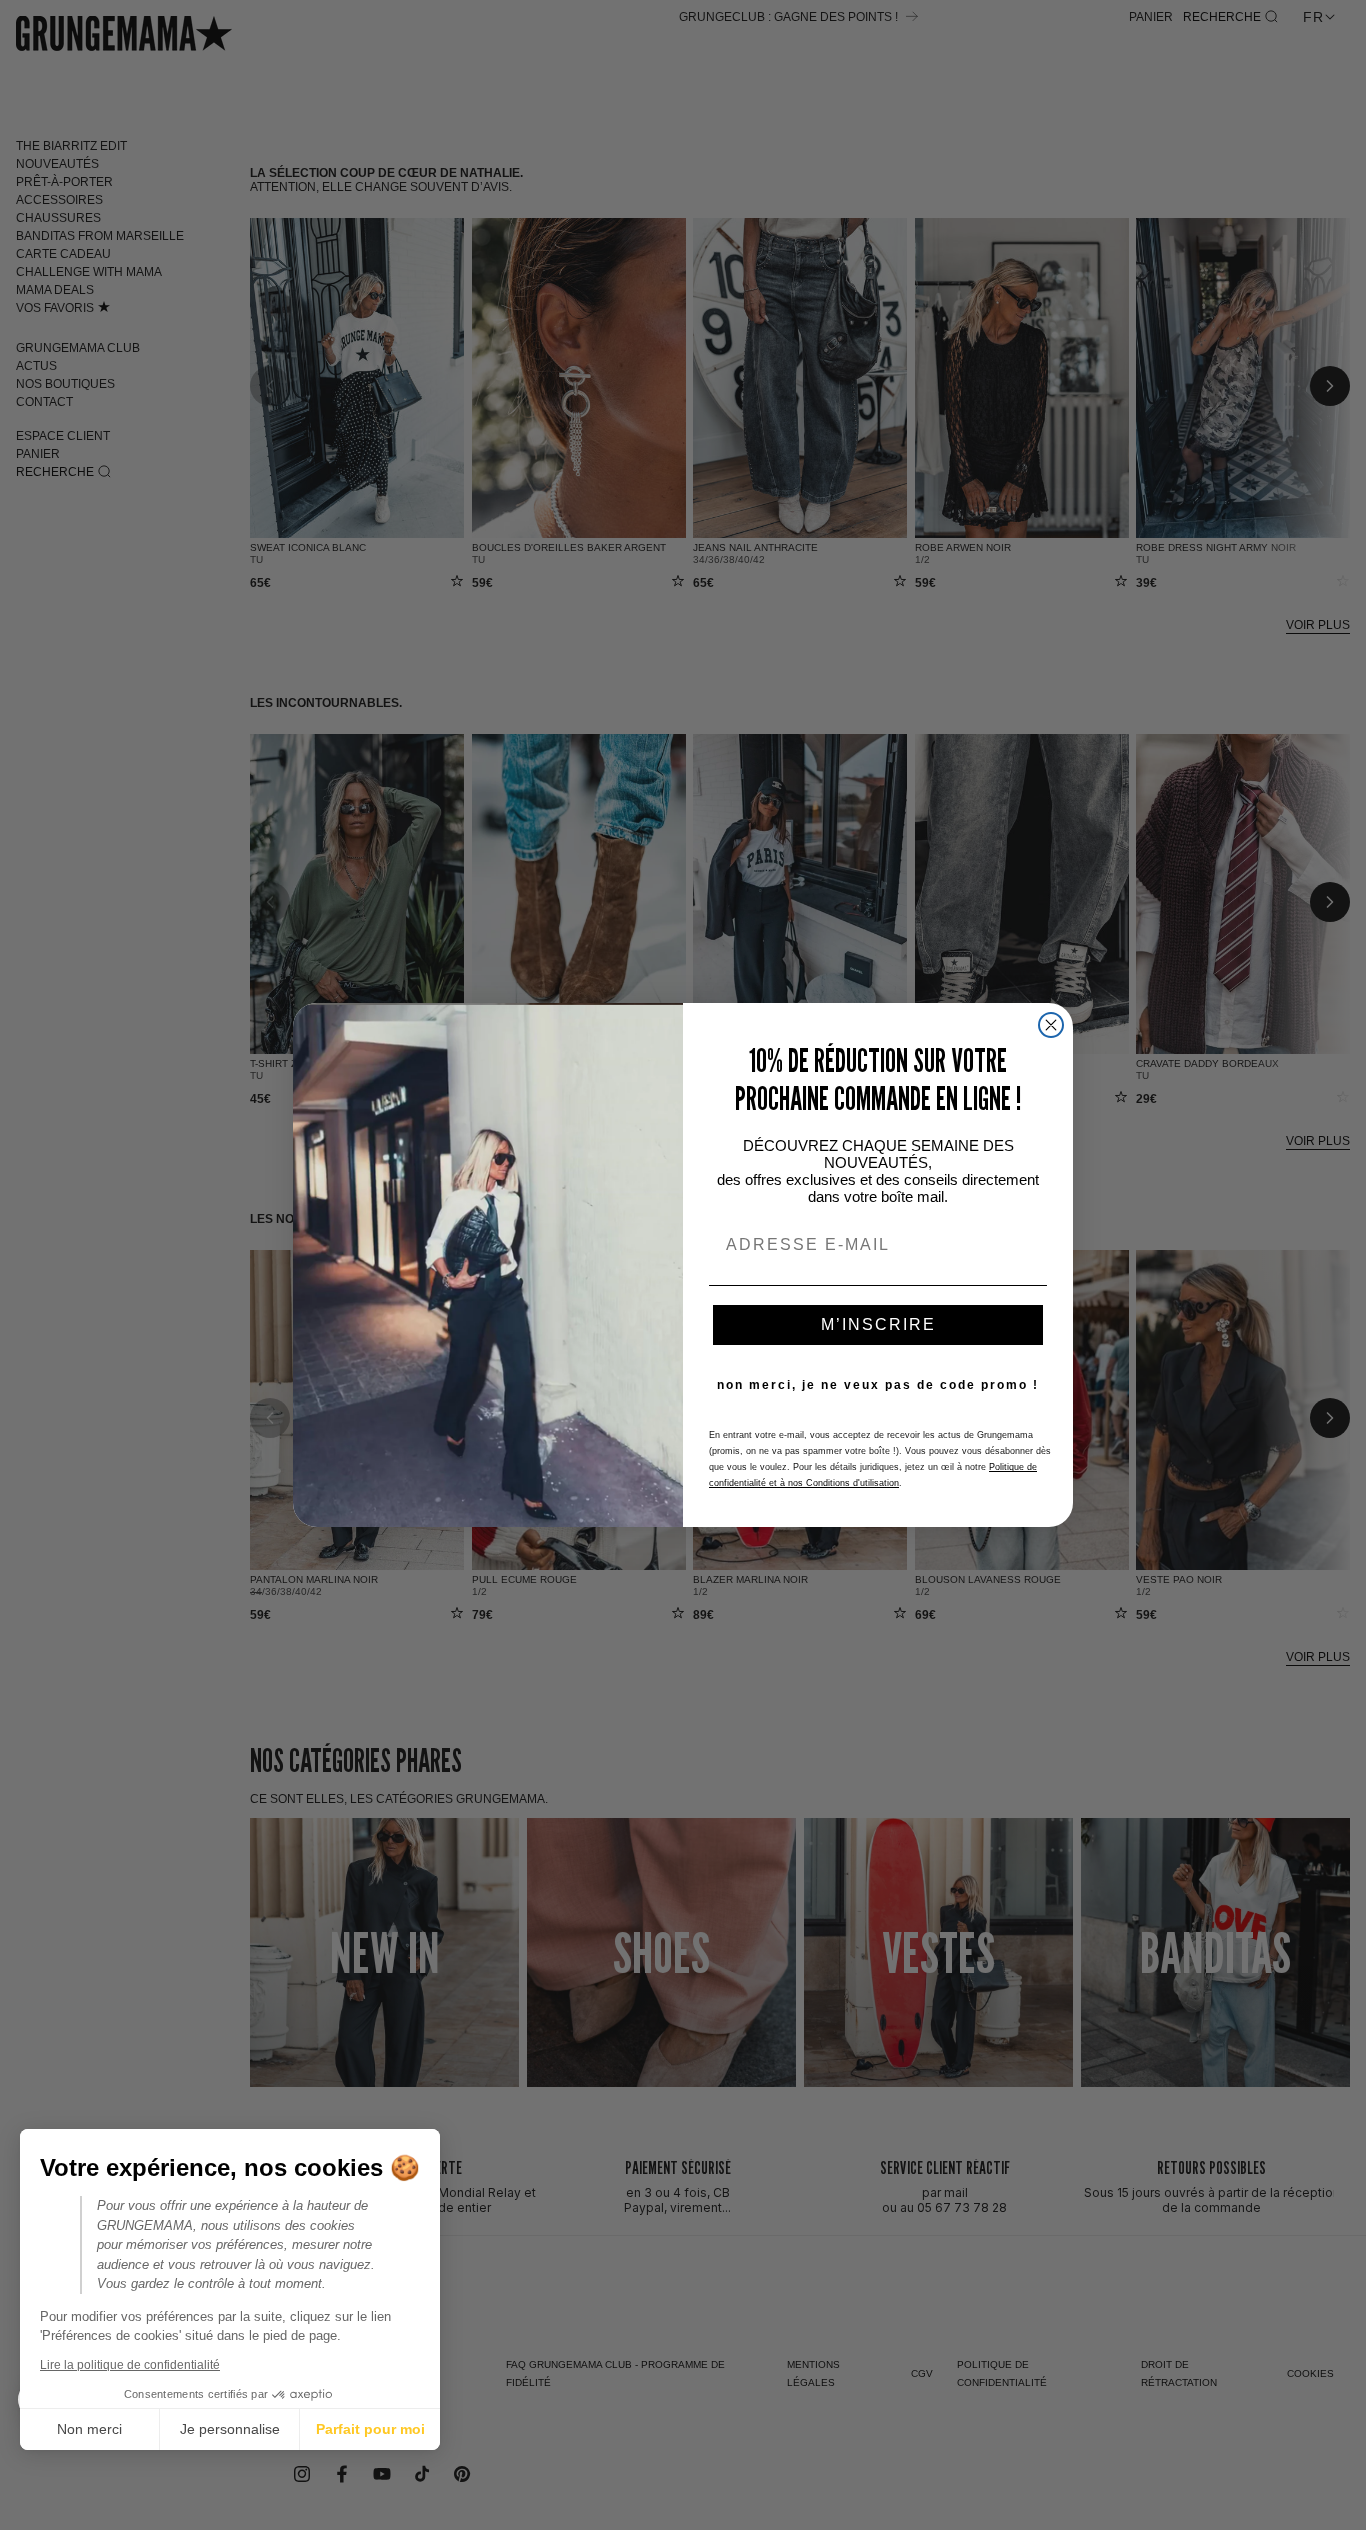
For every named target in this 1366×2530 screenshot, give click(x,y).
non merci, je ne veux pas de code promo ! (878, 1385)
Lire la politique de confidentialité (130, 2365)
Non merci (89, 2429)
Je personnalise (230, 2429)
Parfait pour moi (370, 2429)
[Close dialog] (1051, 1025)
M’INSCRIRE (878, 1324)
